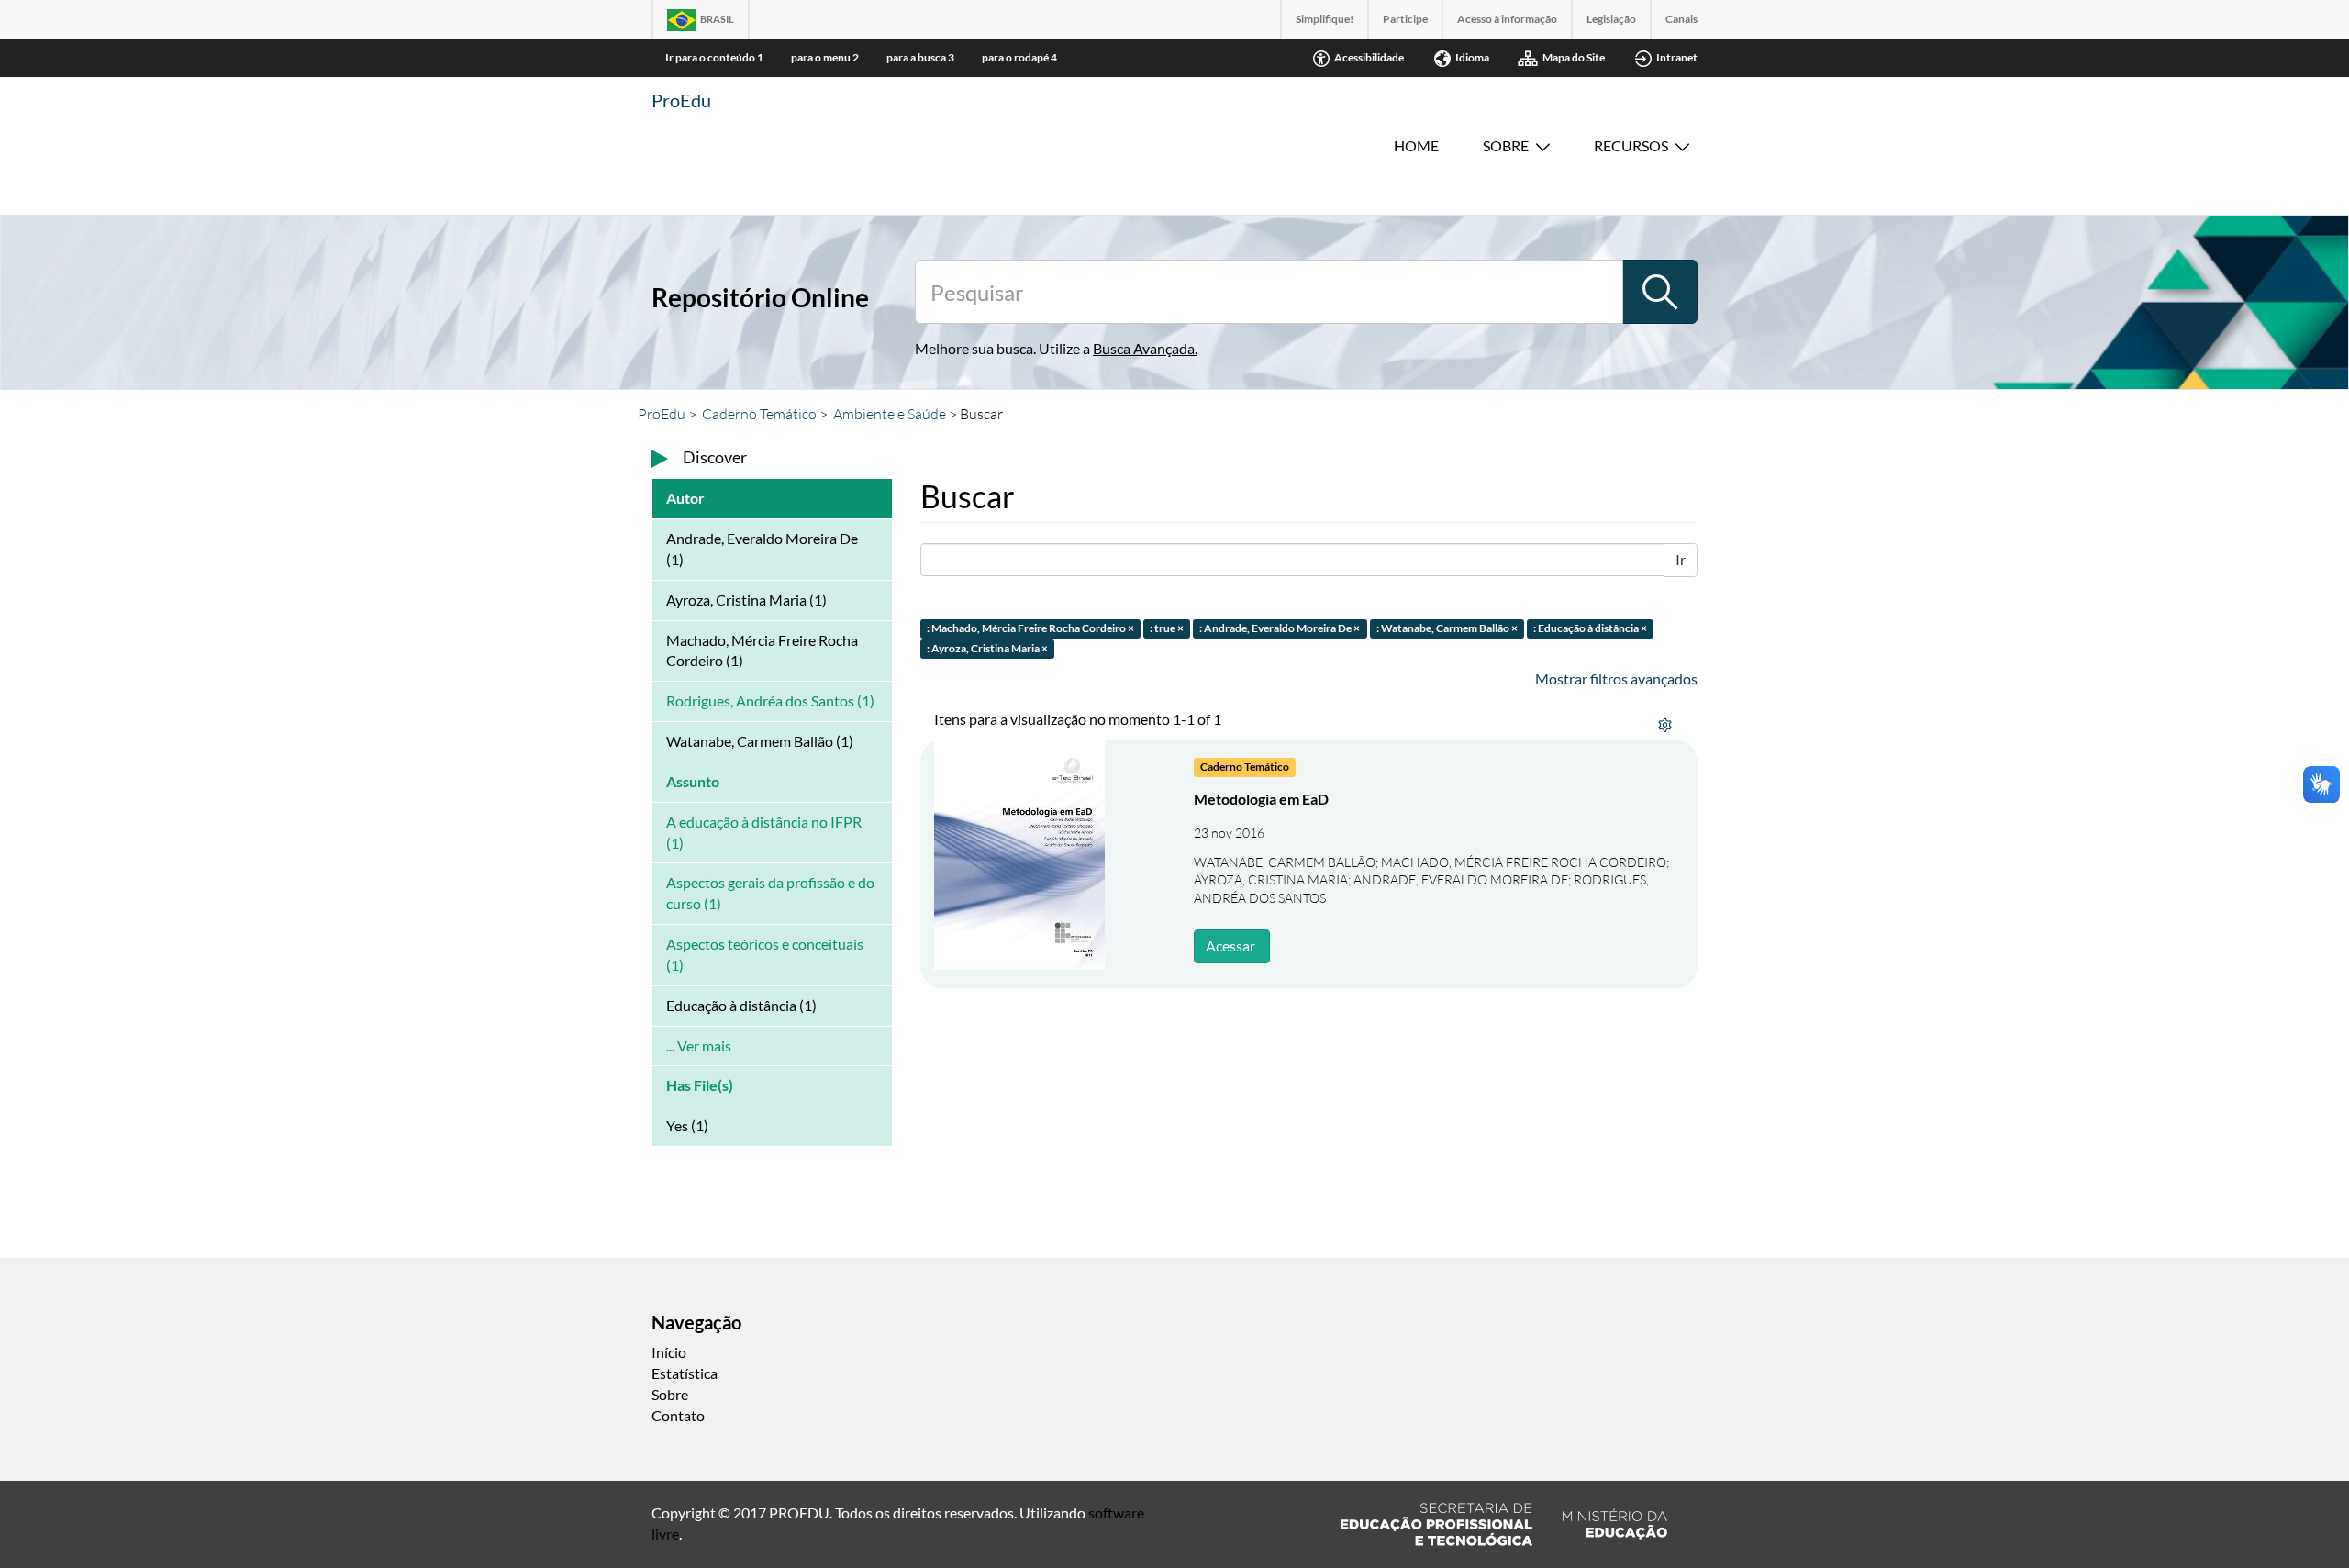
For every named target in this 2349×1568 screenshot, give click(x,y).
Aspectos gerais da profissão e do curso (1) (770, 893)
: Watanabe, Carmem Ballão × (1447, 628)
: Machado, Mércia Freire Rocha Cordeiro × (1030, 628)
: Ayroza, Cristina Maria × (987, 649)
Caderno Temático (759, 414)
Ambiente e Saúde (890, 414)
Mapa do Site (1574, 57)
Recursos (1631, 145)
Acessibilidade (1369, 57)
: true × (1167, 628)
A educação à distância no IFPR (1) (764, 832)
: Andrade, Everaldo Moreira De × (1280, 628)
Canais (1681, 19)
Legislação (1611, 19)
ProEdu (681, 100)
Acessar (1230, 945)
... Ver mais (699, 1045)
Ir (1681, 559)
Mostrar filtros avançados (1616, 678)
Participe (1405, 19)
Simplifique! (1325, 19)
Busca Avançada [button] (1144, 348)
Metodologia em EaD (1261, 799)
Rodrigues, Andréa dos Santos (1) (770, 701)
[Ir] (1660, 292)
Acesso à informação (1507, 19)
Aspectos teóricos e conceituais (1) (765, 954)
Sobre (1506, 145)
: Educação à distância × (1590, 628)
